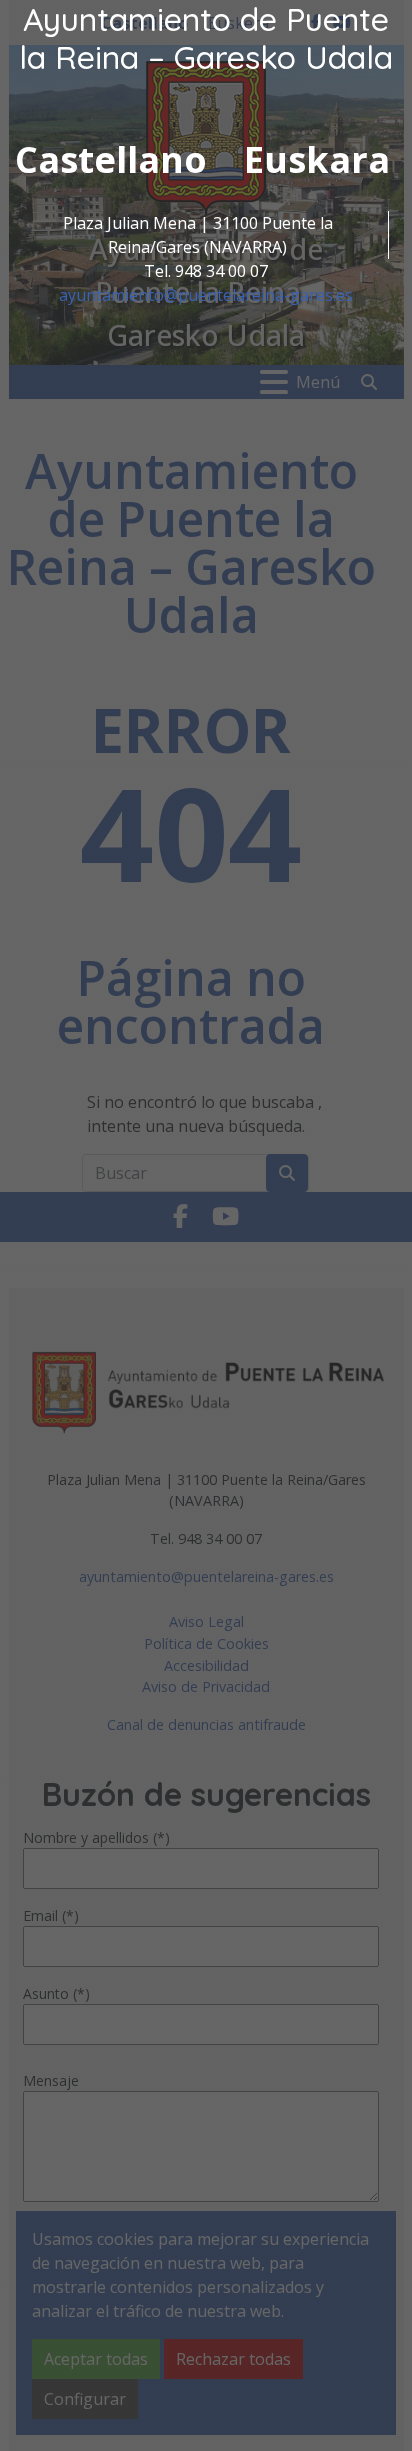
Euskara (317, 159)
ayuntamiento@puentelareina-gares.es (206, 295)
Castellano (111, 159)
